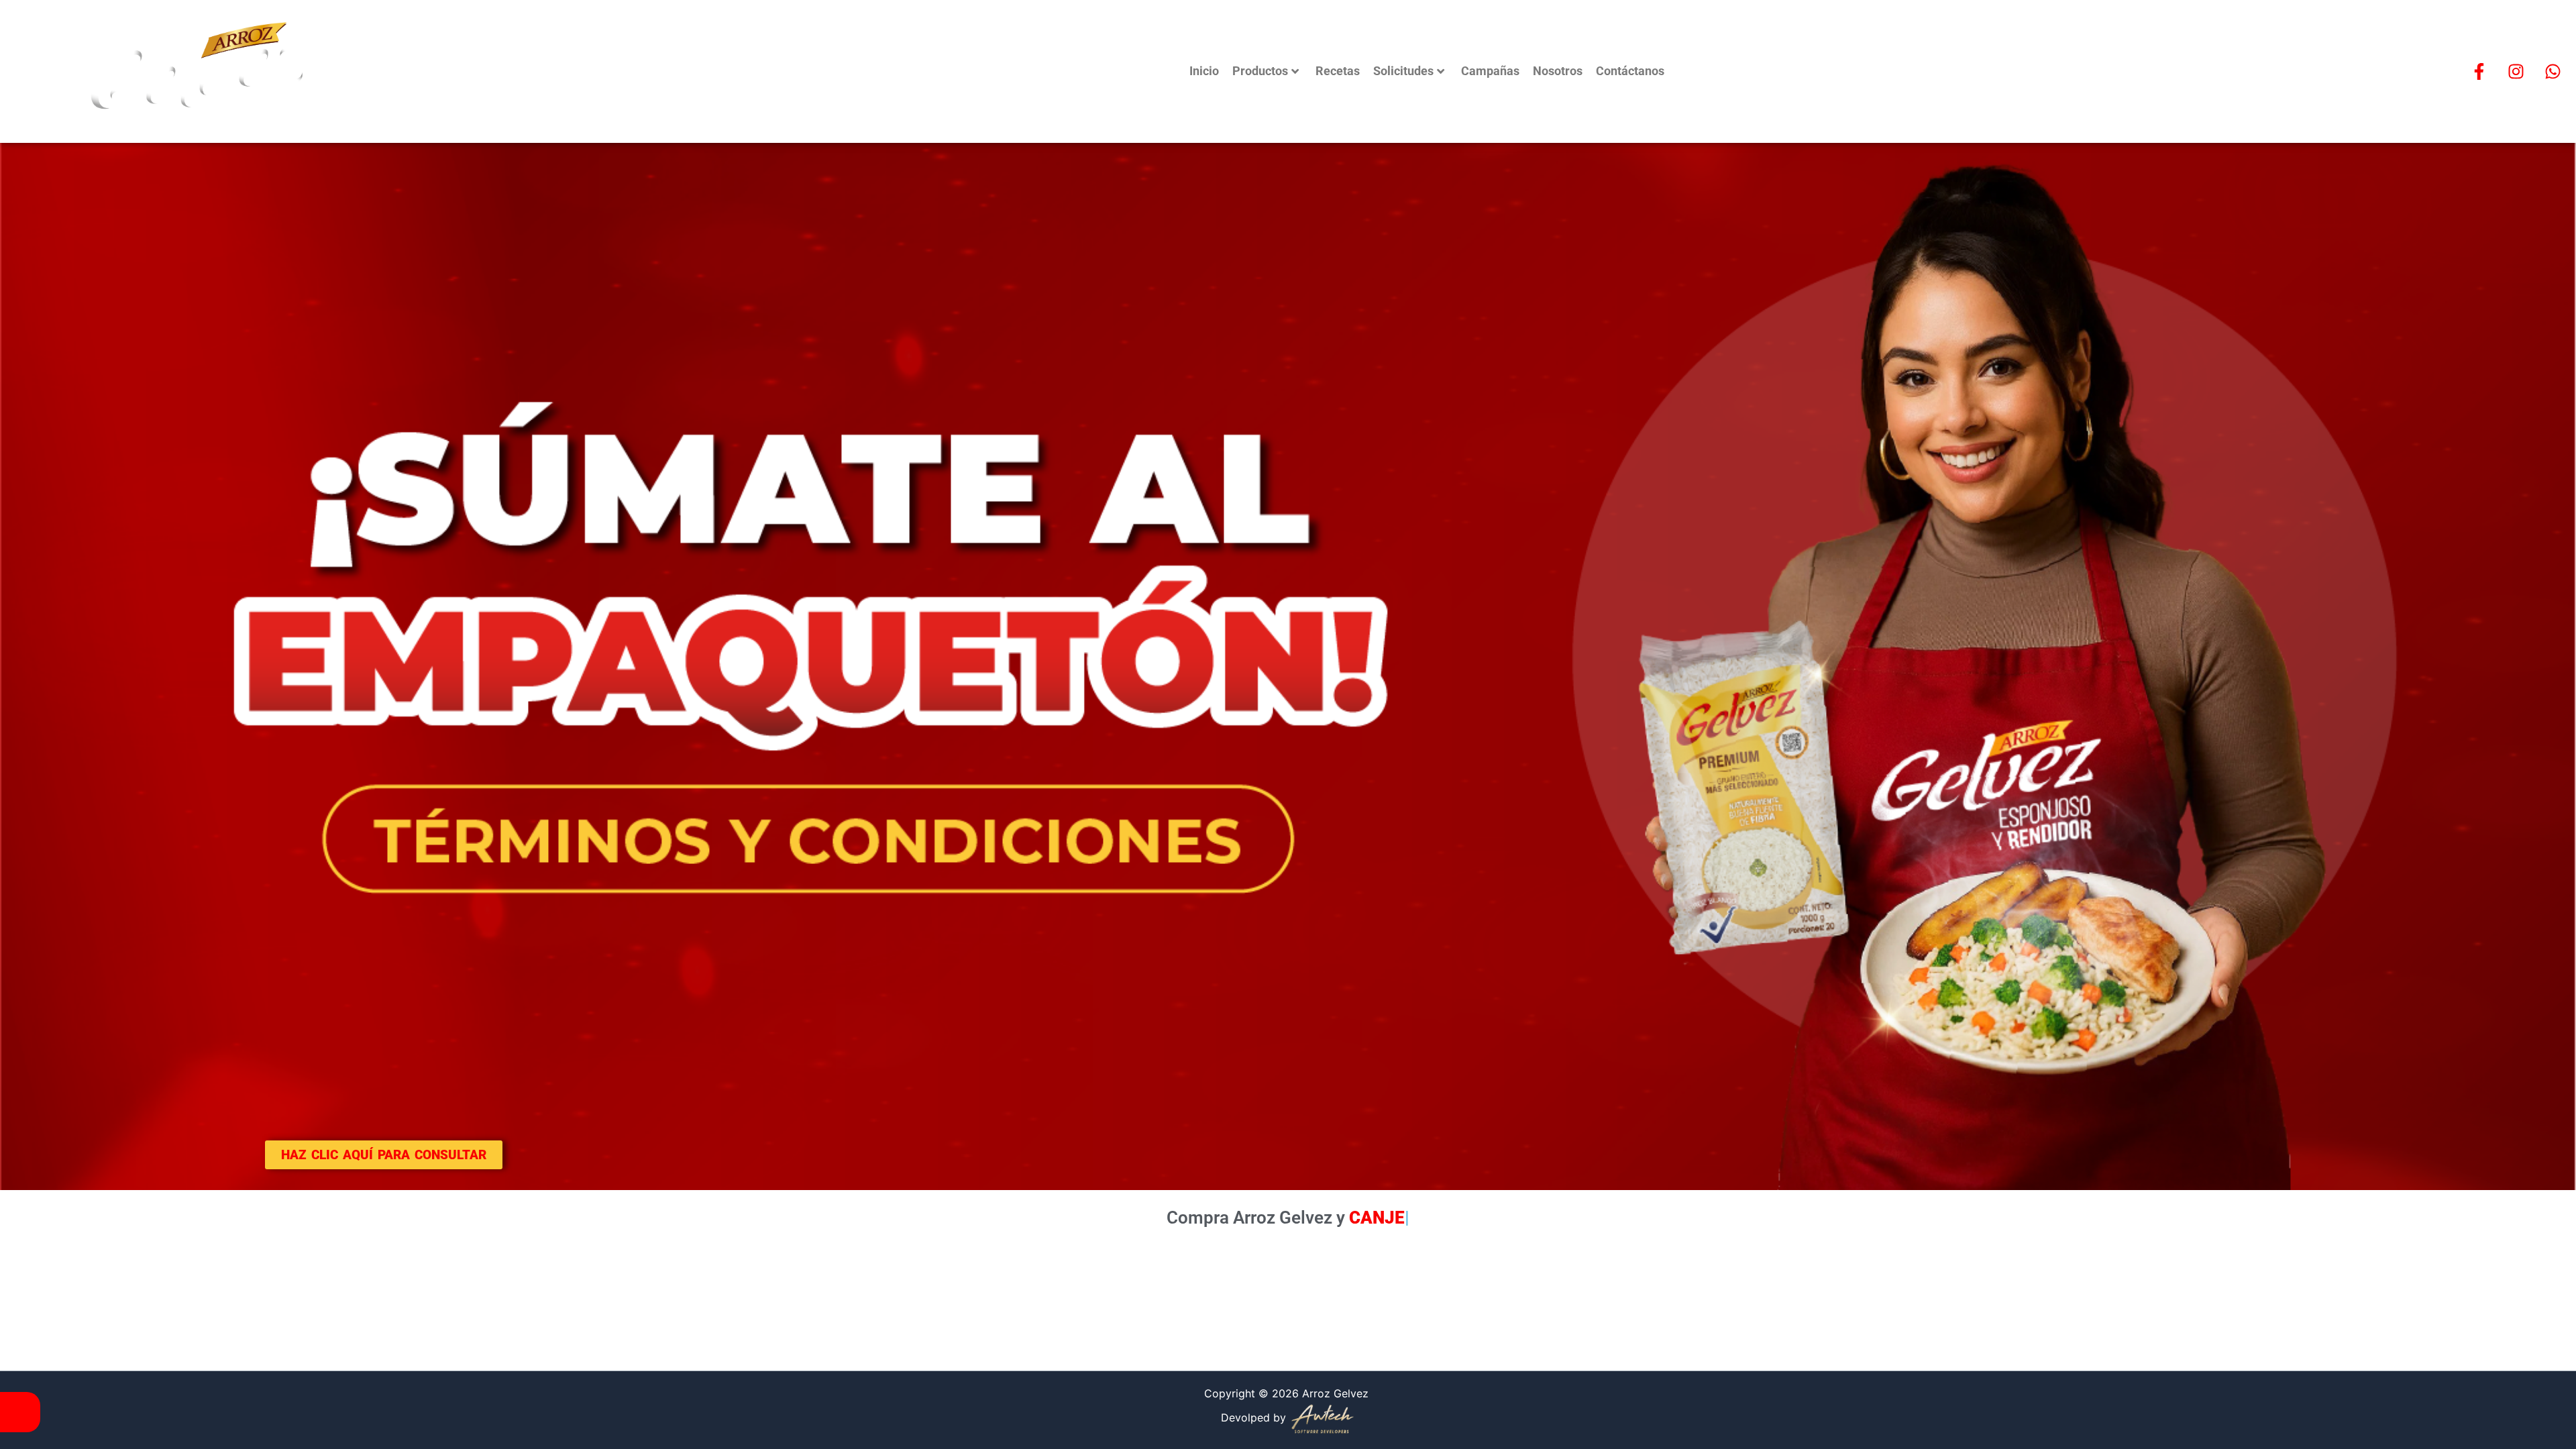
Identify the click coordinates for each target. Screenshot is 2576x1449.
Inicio (1204, 71)
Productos (1260, 71)
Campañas (1490, 71)
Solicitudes (1403, 71)
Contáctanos (1630, 71)
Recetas (1338, 71)
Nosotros (1558, 71)
